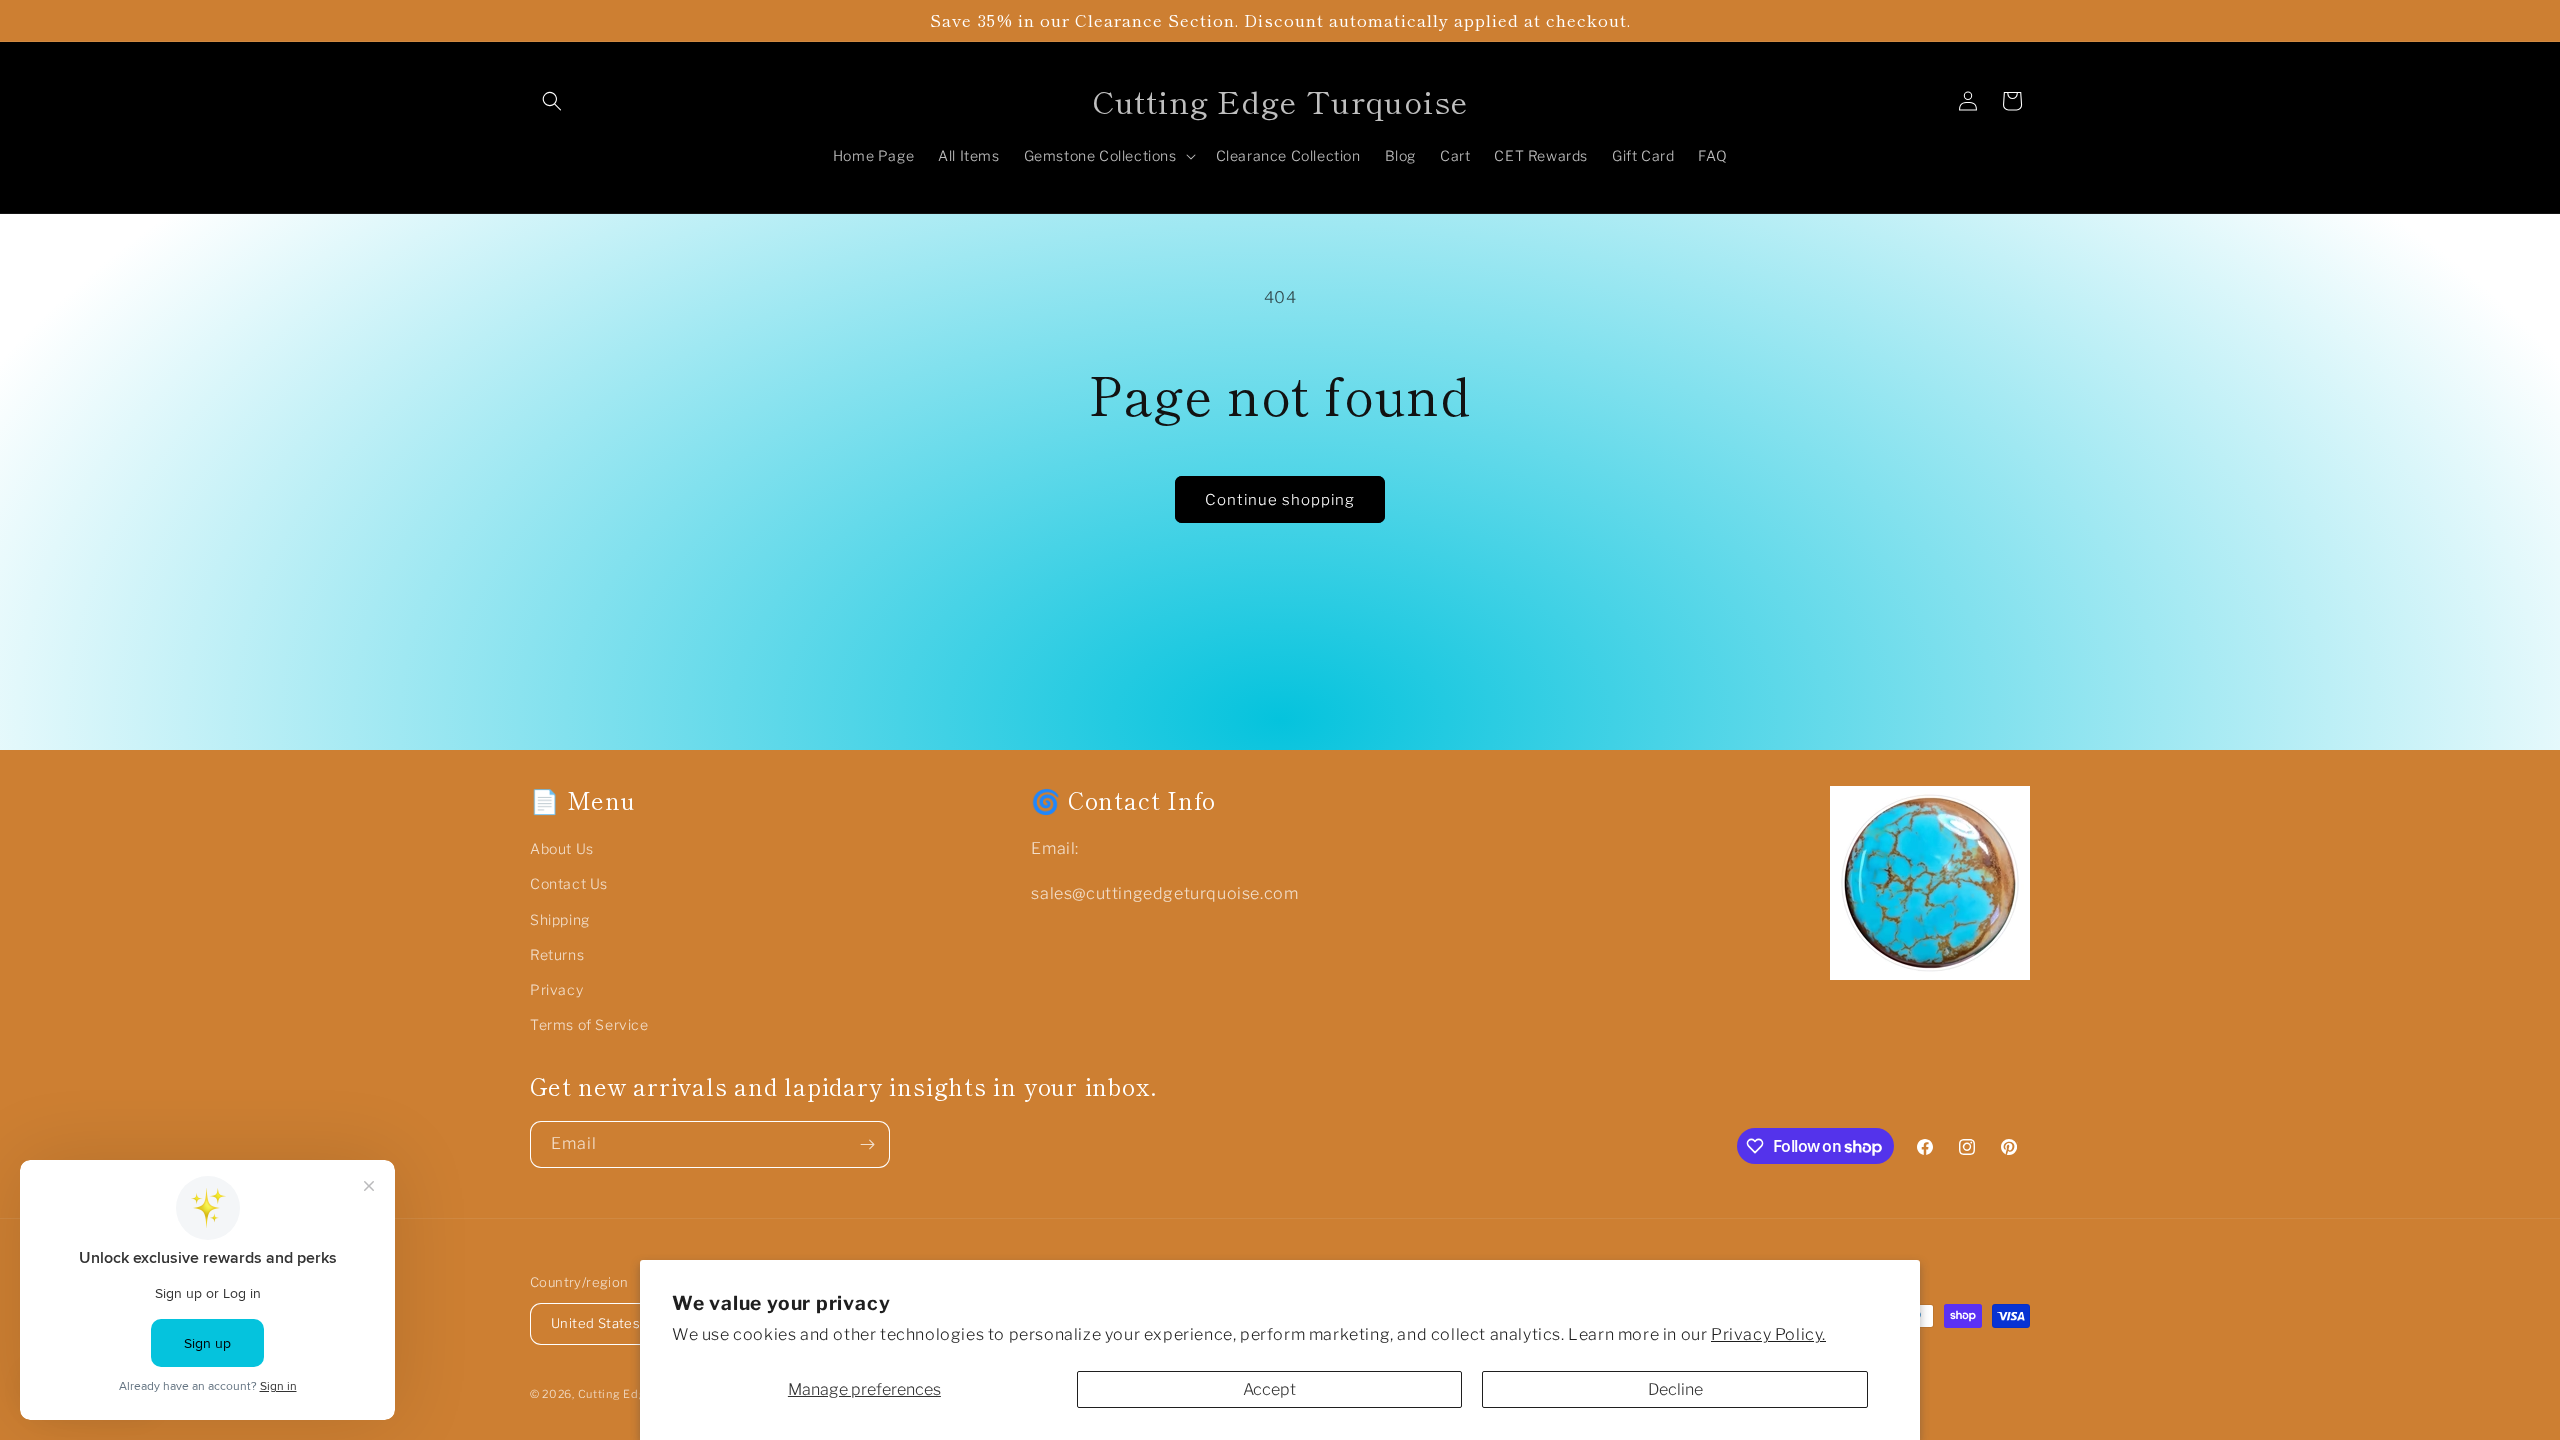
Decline (1675, 1389)
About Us (562, 848)
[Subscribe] (867, 1144)
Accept (1269, 1389)
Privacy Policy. (1768, 1334)
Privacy (556, 989)
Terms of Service (589, 1024)
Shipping (560, 919)
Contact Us (569, 883)
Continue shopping (1280, 500)
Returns (557, 954)
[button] (552, 101)
